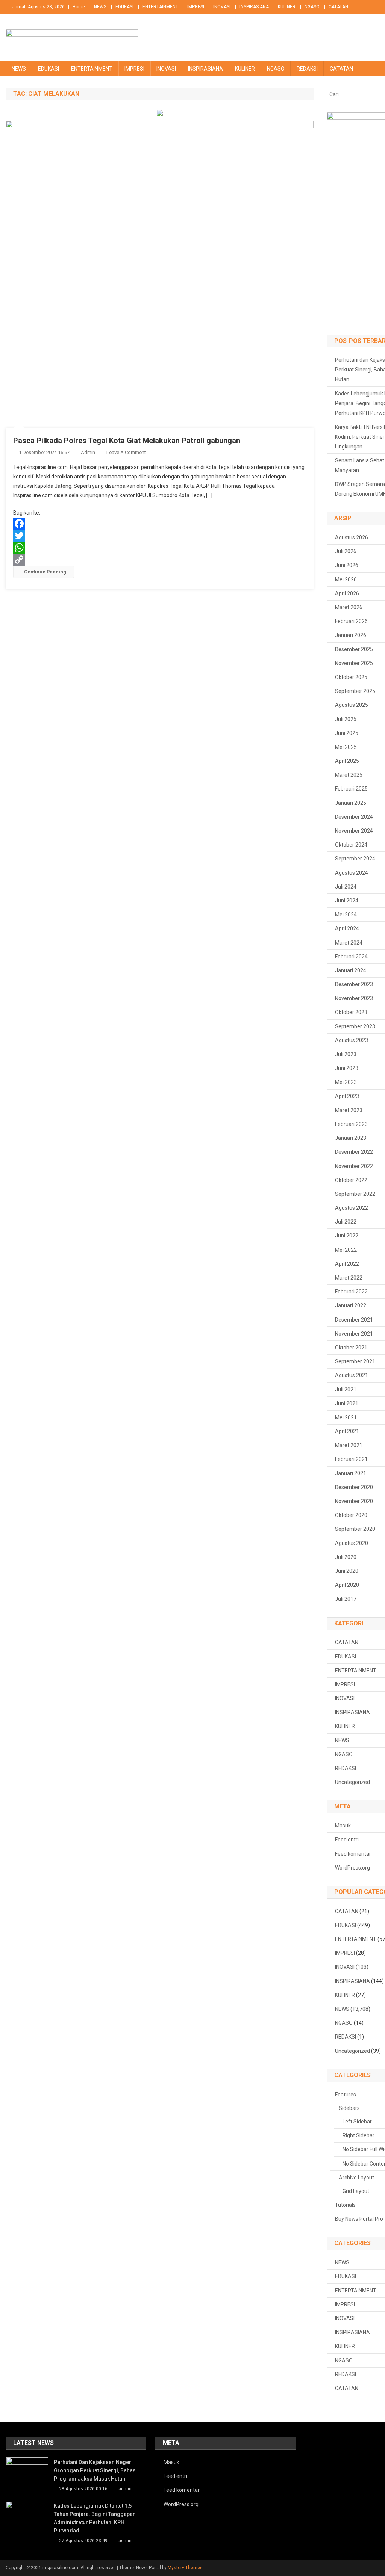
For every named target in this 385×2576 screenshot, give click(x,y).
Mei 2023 (346, 1082)
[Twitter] (160, 536)
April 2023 (347, 1096)
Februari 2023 (351, 1124)
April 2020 (347, 1585)
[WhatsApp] (160, 548)
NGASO (312, 7)
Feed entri (347, 1840)
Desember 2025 (354, 649)
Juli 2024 (346, 887)
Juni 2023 (347, 1068)
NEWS (100, 7)
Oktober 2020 (351, 1515)
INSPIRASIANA (254, 7)
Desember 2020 (354, 1487)
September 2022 (355, 1194)
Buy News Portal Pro (359, 2219)
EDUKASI (124, 7)
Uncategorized (352, 1782)
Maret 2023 (349, 1110)
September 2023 (355, 1026)
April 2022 (347, 1264)
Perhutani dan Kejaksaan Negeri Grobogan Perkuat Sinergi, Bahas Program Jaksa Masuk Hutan (95, 2470)
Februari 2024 (351, 957)
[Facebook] (160, 524)
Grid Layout (356, 2191)
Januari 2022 (351, 1305)
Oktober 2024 (351, 845)
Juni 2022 (347, 1236)
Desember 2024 (354, 817)
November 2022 (354, 1166)
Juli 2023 (346, 1054)
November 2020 (354, 1501)
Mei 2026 (346, 579)
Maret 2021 (349, 1445)
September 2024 (355, 859)
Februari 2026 (351, 621)
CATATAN (338, 7)
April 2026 (347, 593)
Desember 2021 (354, 1320)
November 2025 (354, 663)
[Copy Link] (160, 560)
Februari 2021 (351, 1459)
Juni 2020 (347, 1571)
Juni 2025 (347, 733)
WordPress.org (352, 1868)
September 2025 (355, 691)
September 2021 (355, 1361)
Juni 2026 (347, 565)
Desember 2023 (354, 984)
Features (346, 2095)
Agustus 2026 (352, 537)
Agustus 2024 (352, 873)
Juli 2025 (346, 719)
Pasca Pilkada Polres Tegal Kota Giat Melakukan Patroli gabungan (127, 441)
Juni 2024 (347, 901)
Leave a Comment (126, 452)
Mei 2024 (346, 915)
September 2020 (355, 1529)
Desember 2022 (354, 1152)
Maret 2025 (349, 775)
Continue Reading (45, 572)
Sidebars (349, 2108)
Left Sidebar (357, 2122)
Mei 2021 (346, 1417)
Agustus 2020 (352, 1543)
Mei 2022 (346, 1250)
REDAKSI (307, 69)
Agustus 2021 (352, 1375)
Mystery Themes (185, 2568)
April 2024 (347, 928)
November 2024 (354, 831)
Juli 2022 (346, 1222)
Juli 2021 (346, 1390)
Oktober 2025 (351, 677)
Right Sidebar (358, 2135)
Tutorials (345, 2205)
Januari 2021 (351, 1473)
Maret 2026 (349, 607)
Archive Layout (356, 2178)
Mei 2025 (346, 747)
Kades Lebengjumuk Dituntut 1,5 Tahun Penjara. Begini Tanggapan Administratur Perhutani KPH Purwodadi (95, 2518)
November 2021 (354, 1334)
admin (88, 452)
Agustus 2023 (352, 1040)
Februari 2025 (351, 789)
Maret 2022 (349, 1278)
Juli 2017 (346, 1599)
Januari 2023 (351, 1138)
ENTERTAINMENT (160, 7)
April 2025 (347, 761)
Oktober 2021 (351, 1348)
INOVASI (222, 7)
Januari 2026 (351, 635)
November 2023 (354, 998)
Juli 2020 (346, 1557)
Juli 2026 (346, 551)
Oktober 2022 (351, 1180)
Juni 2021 (347, 1403)
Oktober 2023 (351, 1012)
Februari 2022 (351, 1292)
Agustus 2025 (352, 705)
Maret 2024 (349, 943)
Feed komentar (353, 1854)
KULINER (287, 7)
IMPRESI (196, 7)
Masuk (343, 1826)
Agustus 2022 (352, 1208)
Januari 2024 (351, 970)
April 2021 (347, 1431)
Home (79, 7)
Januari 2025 (351, 803)
